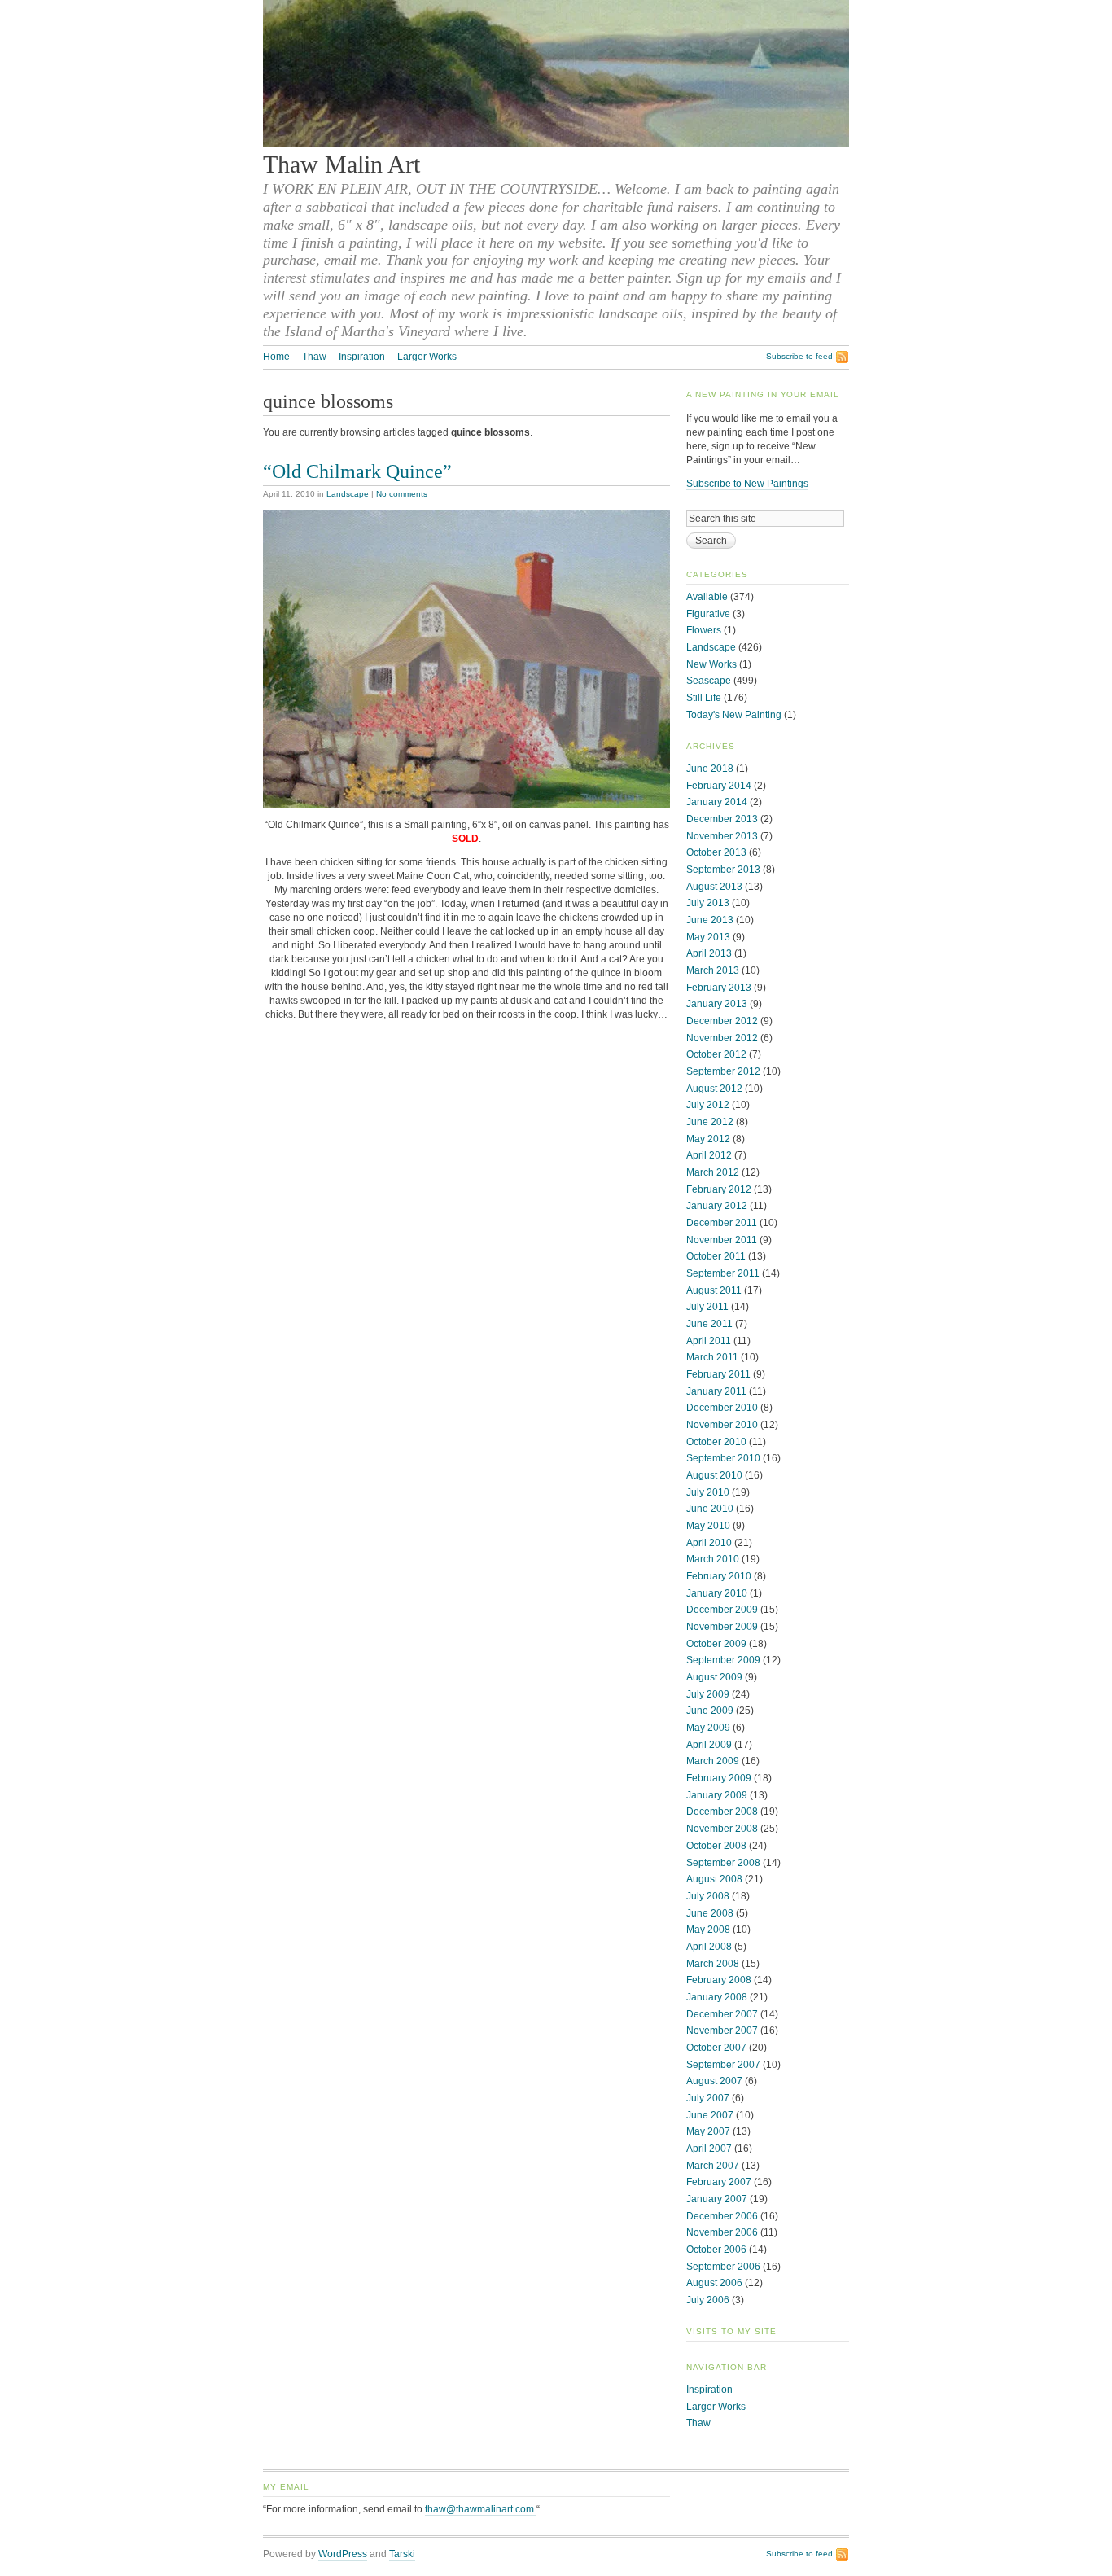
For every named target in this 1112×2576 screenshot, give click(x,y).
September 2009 (723, 1660)
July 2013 (708, 903)
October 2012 (716, 1054)
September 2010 (723, 1458)
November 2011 (722, 1240)
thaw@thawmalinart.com (481, 2509)
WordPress (343, 2554)
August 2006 (714, 2283)
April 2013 (709, 953)
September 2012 (723, 1071)
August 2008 (714, 1879)
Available (707, 597)
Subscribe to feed (799, 356)
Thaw (314, 357)
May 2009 (708, 1728)
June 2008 (710, 1913)
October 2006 (716, 2250)
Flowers (704, 630)
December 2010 (722, 1408)
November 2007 (722, 2031)
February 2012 (719, 1189)
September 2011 (723, 1273)
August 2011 (714, 1290)
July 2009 (708, 1694)
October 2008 (716, 1846)
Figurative (708, 614)
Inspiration (362, 357)
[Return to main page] (556, 143)
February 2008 (719, 1980)
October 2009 (716, 1644)
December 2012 (722, 1021)
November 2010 (722, 1425)
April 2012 (709, 1155)
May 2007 (708, 2131)
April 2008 (709, 1947)
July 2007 (708, 2098)
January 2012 (717, 1206)
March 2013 (713, 970)
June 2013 (710, 920)
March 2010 (713, 1559)
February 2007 (719, 2182)
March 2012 (713, 1172)
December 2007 (722, 2014)
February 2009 (719, 1778)
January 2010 (717, 1593)
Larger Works (427, 357)
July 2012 (708, 1105)
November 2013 (722, 836)
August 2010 (714, 1475)
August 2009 (714, 1677)
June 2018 (710, 769)
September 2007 (723, 2065)
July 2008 (708, 1896)
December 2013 (722, 819)
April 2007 (709, 2149)
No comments (402, 494)
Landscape (348, 494)
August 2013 (714, 887)
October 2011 (716, 1256)
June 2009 (710, 1711)
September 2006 (723, 2267)
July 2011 (707, 1307)
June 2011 (709, 1324)
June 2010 (710, 1509)
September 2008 (723, 1863)
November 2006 (722, 2232)
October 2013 (716, 852)
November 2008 (722, 1829)
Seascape (709, 681)
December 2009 (722, 1610)
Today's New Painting (734, 715)
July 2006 (708, 2300)
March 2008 (713, 1964)
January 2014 (717, 802)
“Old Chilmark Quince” (357, 471)
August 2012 (714, 1089)
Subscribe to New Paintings (747, 484)
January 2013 (717, 1004)
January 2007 (717, 2199)
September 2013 (723, 870)
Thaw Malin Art (341, 164)
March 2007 (713, 2166)
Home (276, 357)
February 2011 (718, 1374)
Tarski (402, 2554)
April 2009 (709, 1745)
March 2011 (712, 1357)
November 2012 (722, 1038)
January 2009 (717, 1795)
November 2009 (722, 1627)
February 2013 (719, 988)
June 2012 (710, 1122)
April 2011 (709, 1341)
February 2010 (719, 1576)
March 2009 (713, 1761)
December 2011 (722, 1223)
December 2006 (722, 2216)
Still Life (704, 698)
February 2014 (719, 786)
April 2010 (709, 1543)
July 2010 (708, 1492)
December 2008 (722, 1812)
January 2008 (717, 1997)
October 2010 (716, 1442)
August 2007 (714, 2081)
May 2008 (708, 1930)
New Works (711, 664)
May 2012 (708, 1139)
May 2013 (708, 937)
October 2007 (716, 2048)
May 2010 (708, 1526)
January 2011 (716, 1391)
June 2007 (710, 2115)
